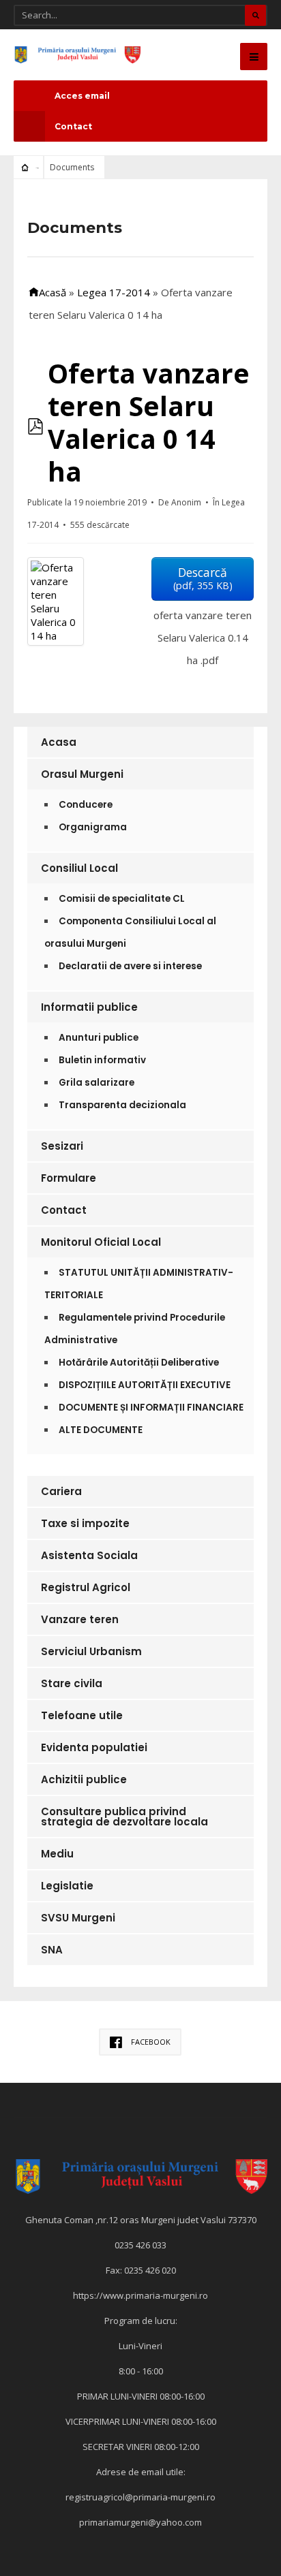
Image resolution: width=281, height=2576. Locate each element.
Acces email (82, 96)
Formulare (69, 1178)
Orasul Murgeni (82, 774)
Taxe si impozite (85, 1523)
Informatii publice (89, 1007)
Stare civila (72, 1683)
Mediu (57, 1854)
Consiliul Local (79, 868)
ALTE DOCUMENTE (101, 1430)
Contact (73, 126)
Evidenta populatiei (94, 1747)
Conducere (86, 805)
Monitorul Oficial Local (101, 1242)
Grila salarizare (97, 1083)
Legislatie (67, 1886)
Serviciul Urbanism (91, 1651)
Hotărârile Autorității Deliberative (139, 1363)
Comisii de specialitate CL (122, 899)
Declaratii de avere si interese (130, 966)
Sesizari (62, 1146)
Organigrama (93, 827)
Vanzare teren (80, 1619)
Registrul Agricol (86, 1587)
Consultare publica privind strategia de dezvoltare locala (124, 1817)
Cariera (61, 1491)
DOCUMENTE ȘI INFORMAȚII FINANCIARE (151, 1408)
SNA (52, 1950)
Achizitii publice (84, 1779)
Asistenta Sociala (89, 1555)
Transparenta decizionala (122, 1105)
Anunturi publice (99, 1038)
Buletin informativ (102, 1060)
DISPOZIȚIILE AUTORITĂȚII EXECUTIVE (145, 1385)
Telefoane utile (82, 1715)
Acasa (59, 742)
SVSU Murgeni (78, 1918)
